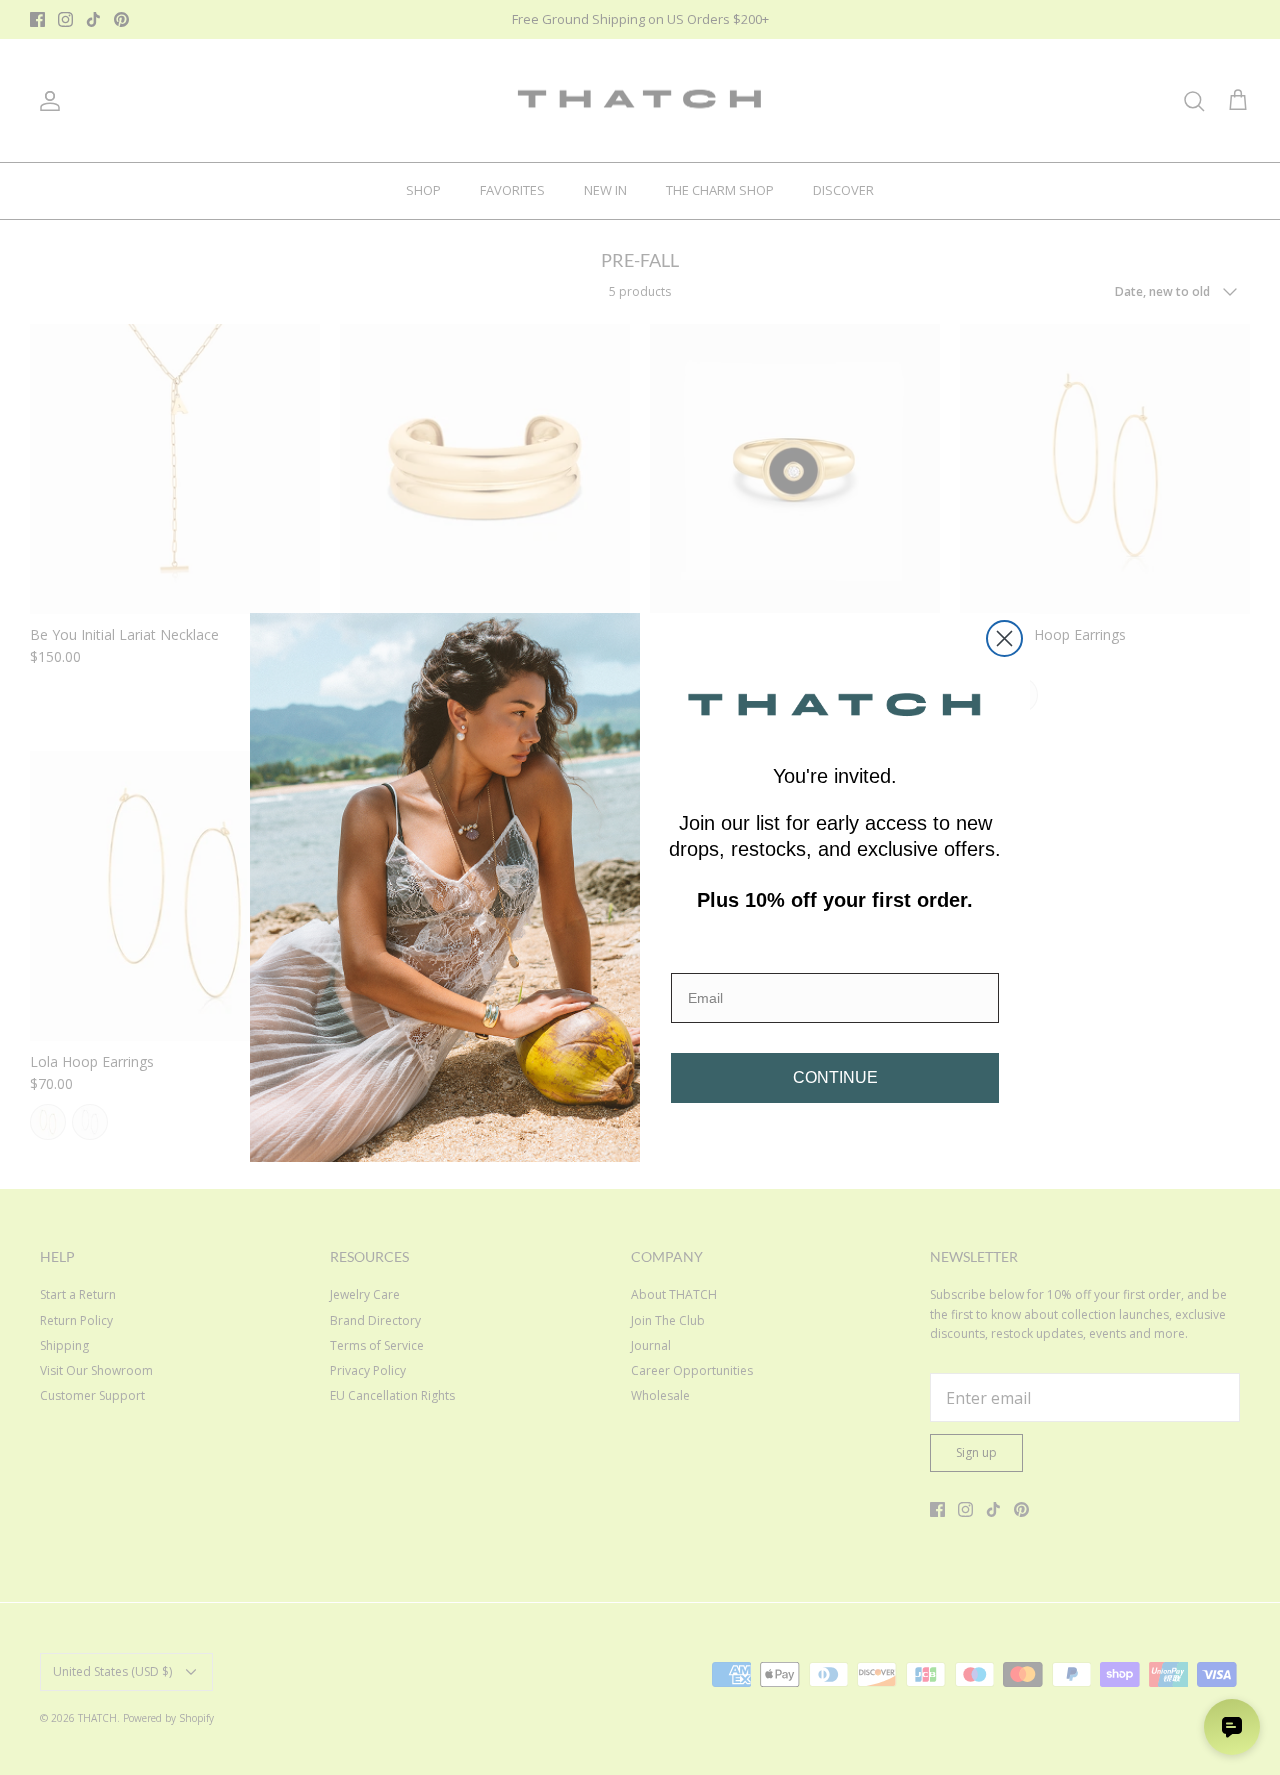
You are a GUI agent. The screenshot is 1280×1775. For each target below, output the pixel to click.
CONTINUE (835, 1077)
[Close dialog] (1004, 638)
